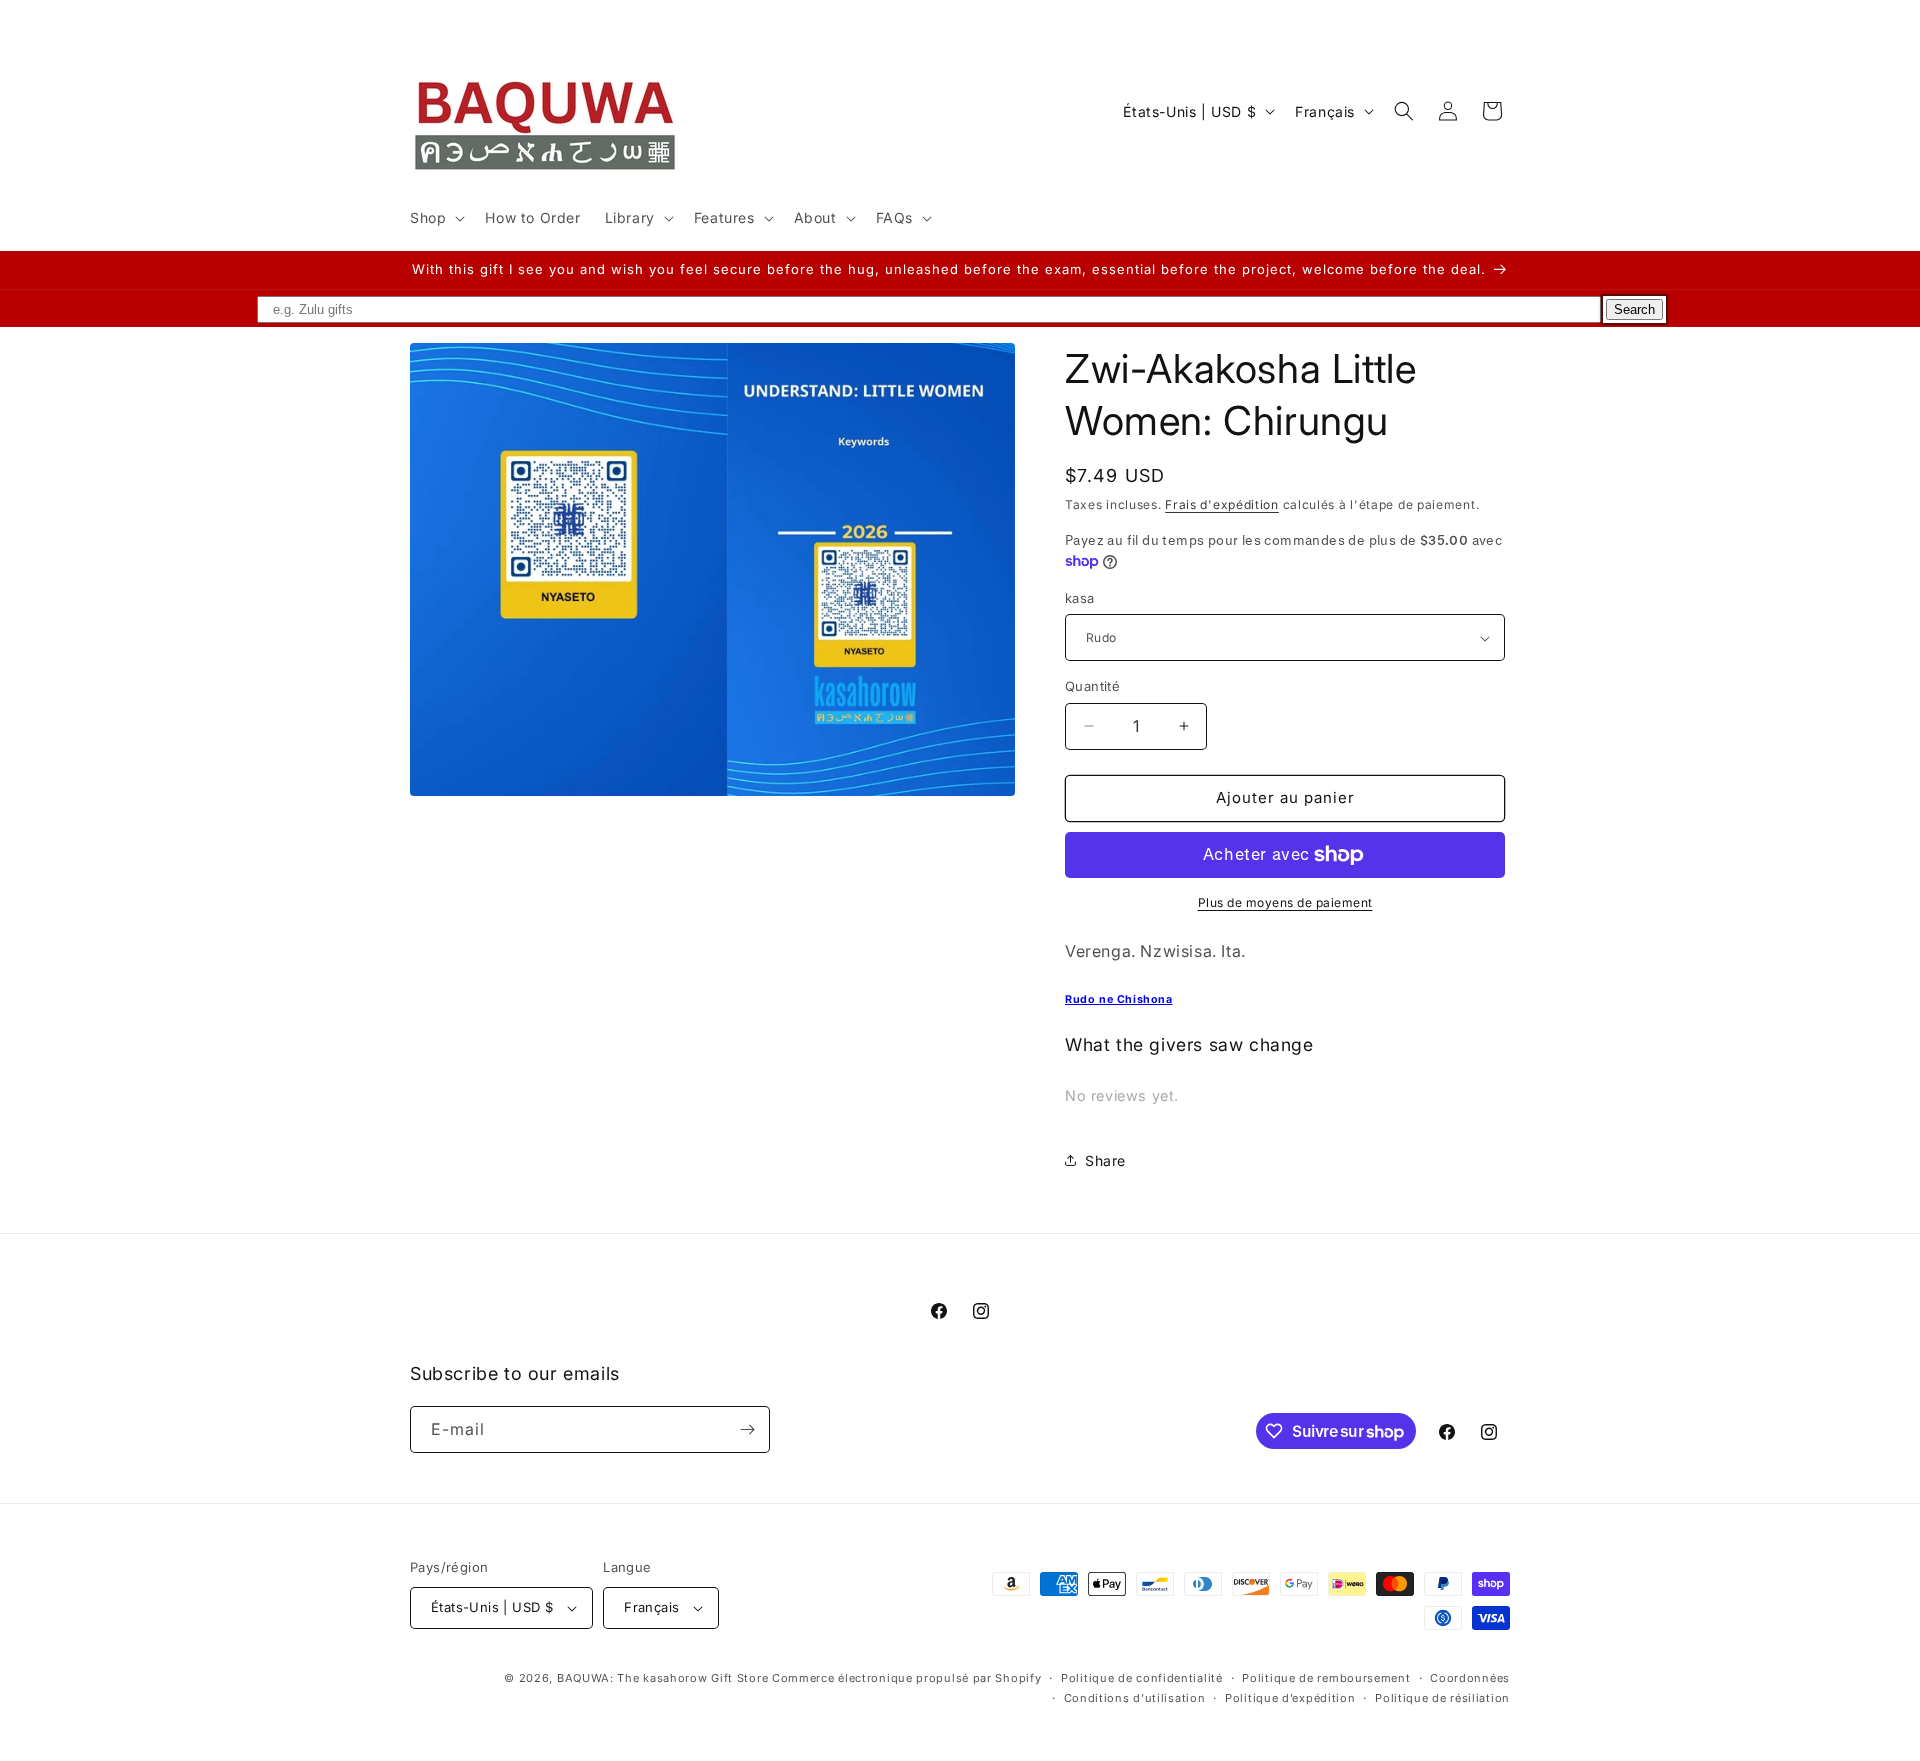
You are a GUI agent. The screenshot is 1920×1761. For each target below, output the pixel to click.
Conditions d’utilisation (1135, 1698)
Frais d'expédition (1222, 504)
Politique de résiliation (1442, 1698)
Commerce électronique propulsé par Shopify (906, 1678)
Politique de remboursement (1326, 1678)
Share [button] (1105, 1160)
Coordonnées (1470, 1678)
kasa (1080, 598)
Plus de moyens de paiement (1285, 902)
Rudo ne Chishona (1119, 999)
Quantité (1092, 686)
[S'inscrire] (747, 1429)
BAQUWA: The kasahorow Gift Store (662, 1678)
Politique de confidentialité (1142, 1678)
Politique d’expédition (1290, 1698)
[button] (435, 218)
